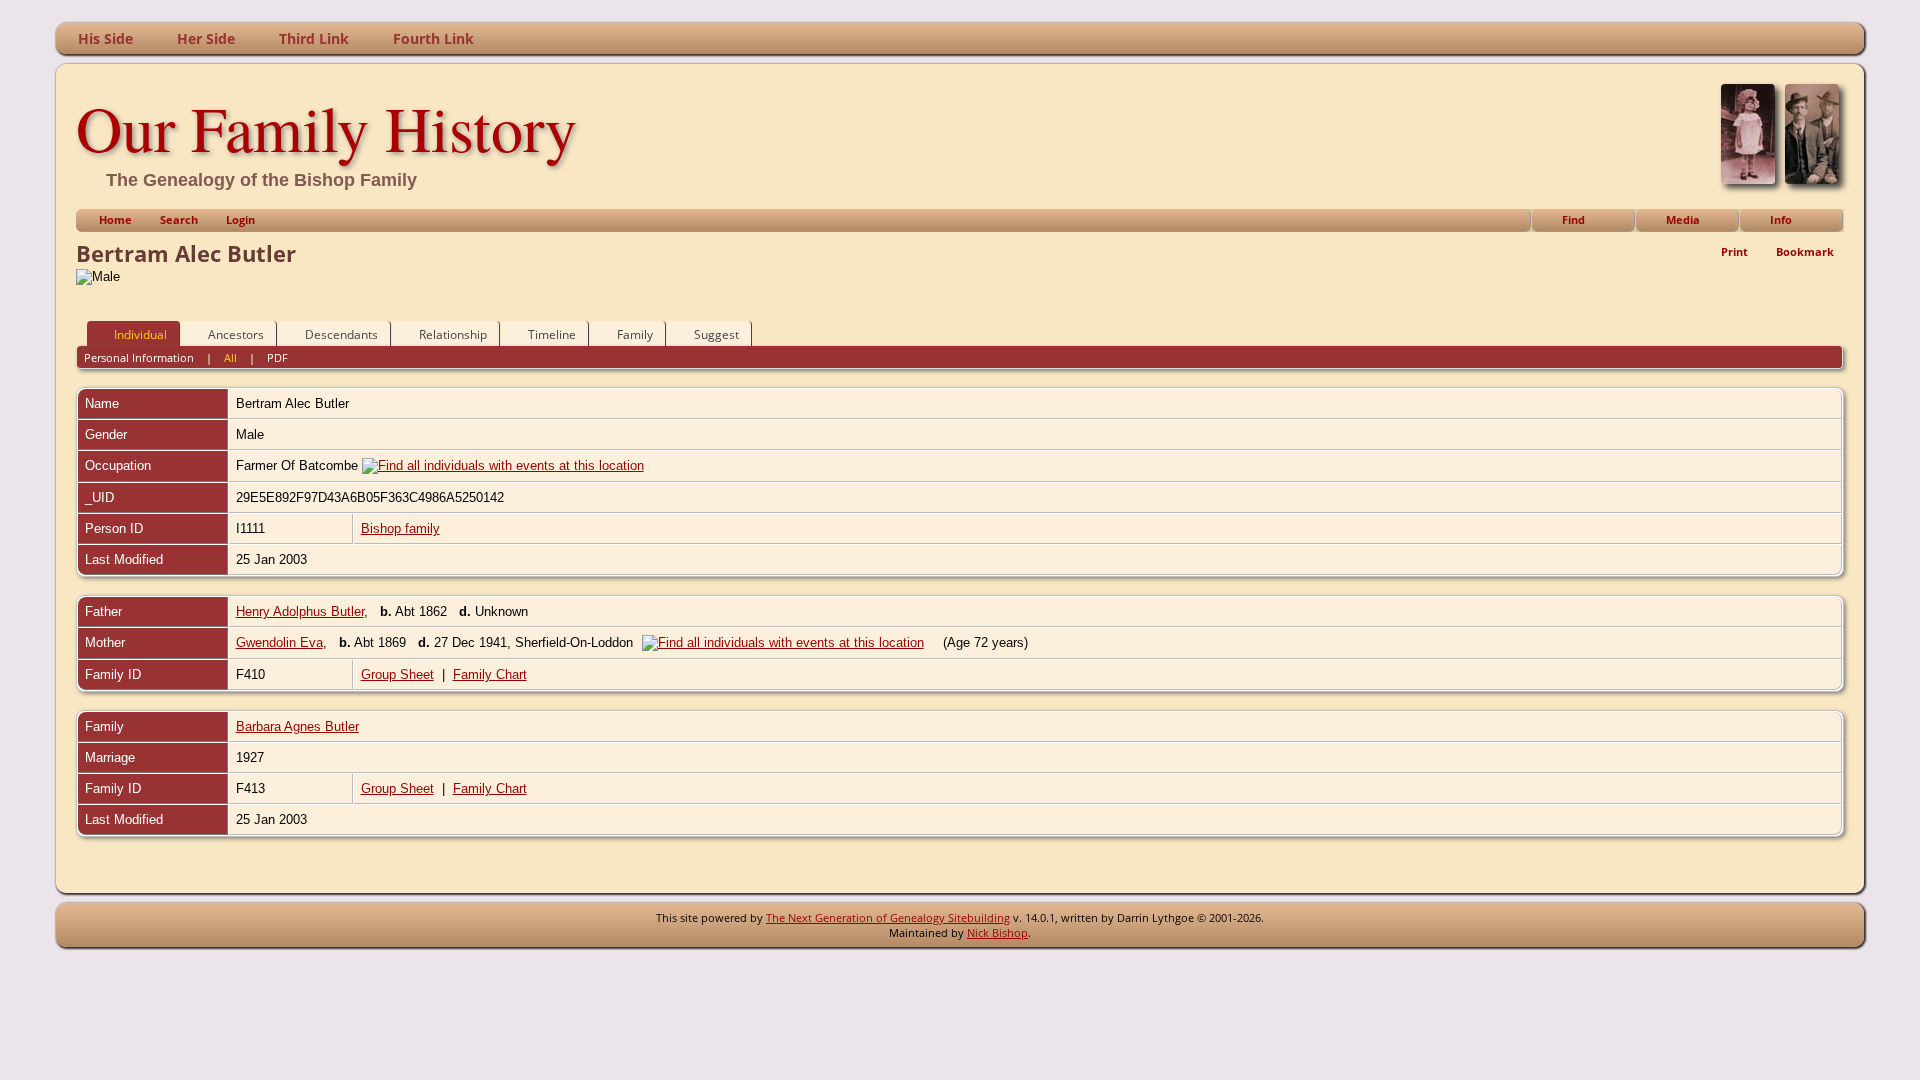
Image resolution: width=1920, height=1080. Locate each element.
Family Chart (490, 674)
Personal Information (139, 357)
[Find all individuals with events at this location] (503, 465)
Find (1573, 219)
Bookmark (1805, 251)
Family (635, 334)
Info (1781, 219)
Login (240, 219)
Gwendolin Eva (279, 642)
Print (1734, 251)
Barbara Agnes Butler (297, 726)
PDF (277, 357)
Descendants (341, 334)
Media (1683, 219)
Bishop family (400, 528)
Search (179, 219)
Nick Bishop (997, 932)
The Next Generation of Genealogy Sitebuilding (888, 917)
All (230, 357)
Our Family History (326, 127)
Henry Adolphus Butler (300, 611)
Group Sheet (397, 674)
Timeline (552, 334)
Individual (140, 334)
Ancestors (236, 334)
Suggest (716, 334)
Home (115, 219)
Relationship (453, 334)
